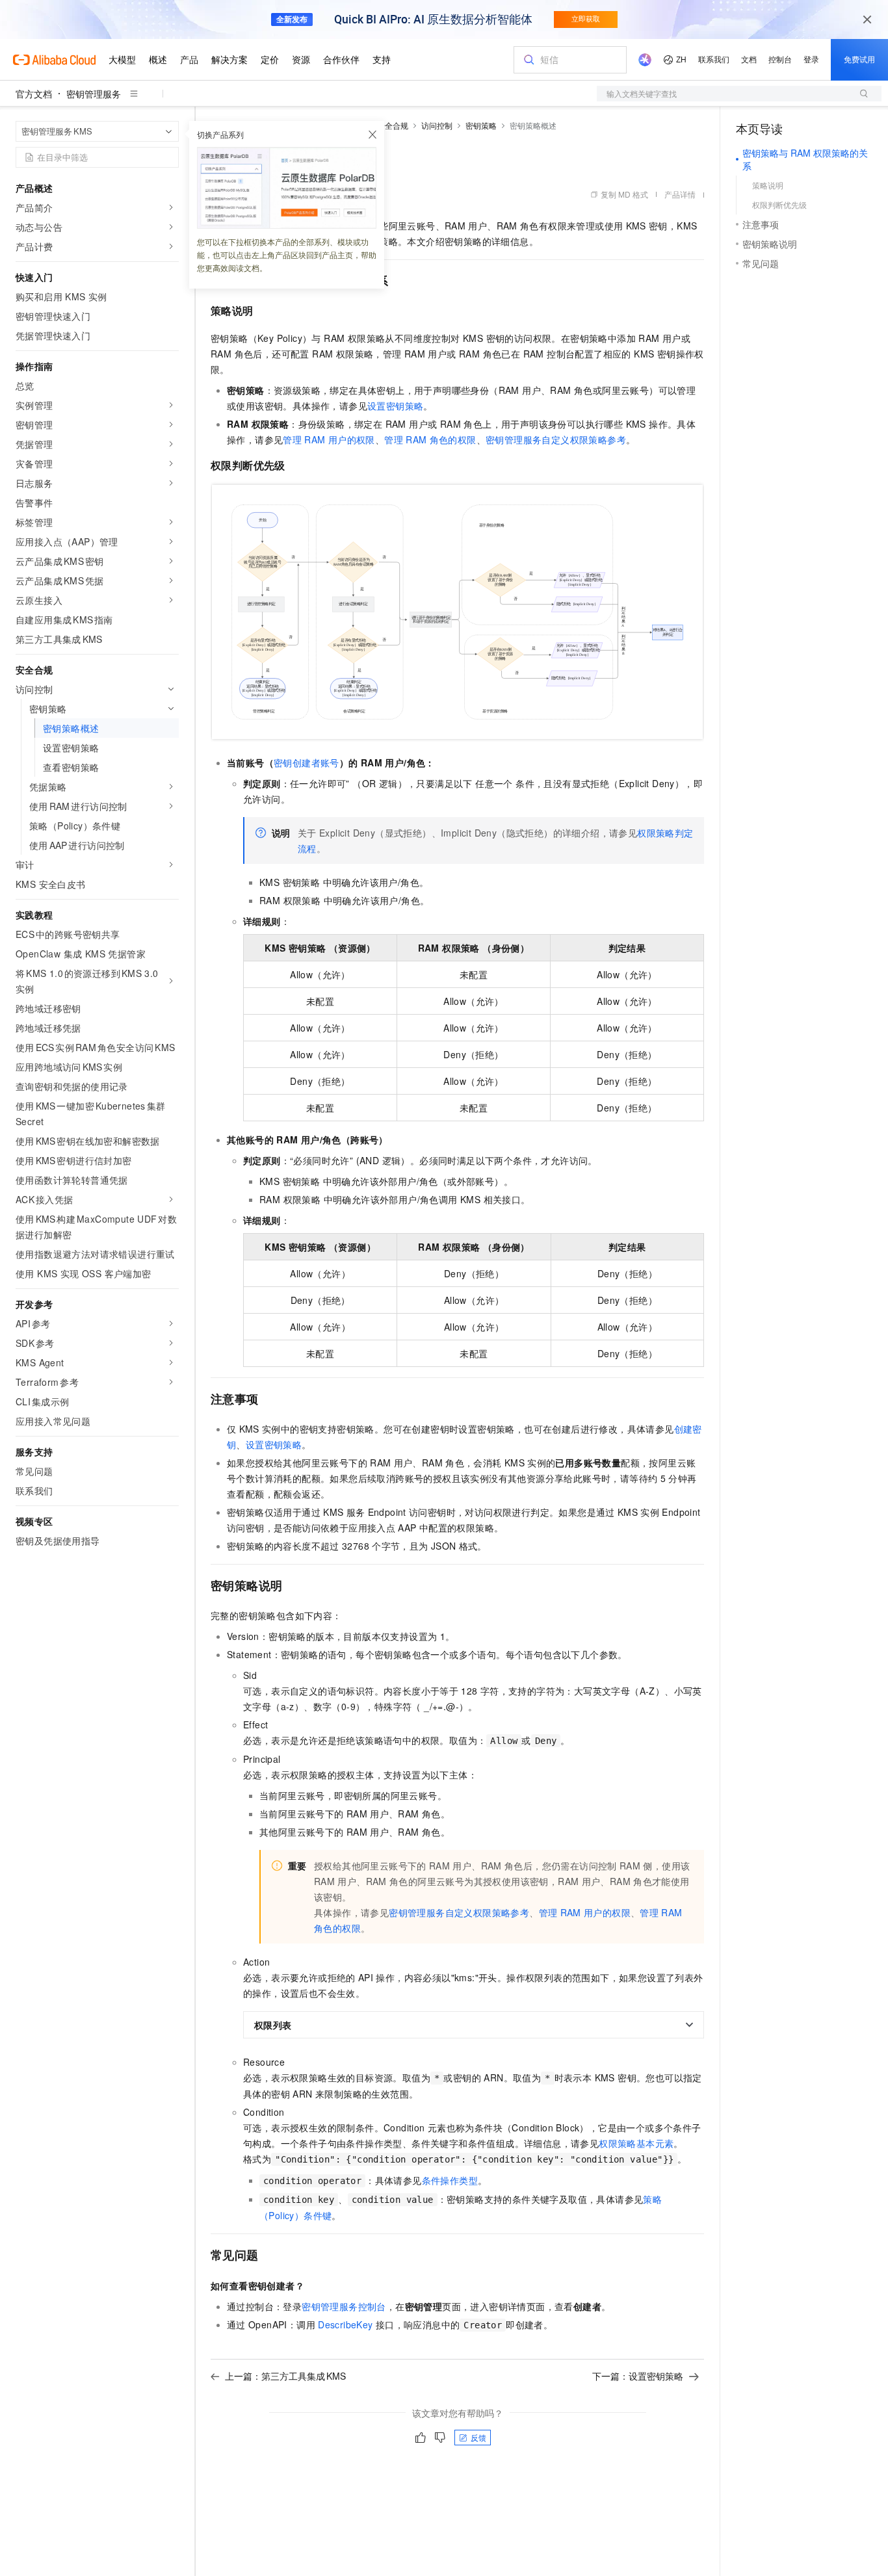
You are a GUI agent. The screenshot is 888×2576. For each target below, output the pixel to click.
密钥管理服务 (94, 94)
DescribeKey (345, 2324)
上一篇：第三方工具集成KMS (285, 2376)
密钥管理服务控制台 (344, 2306)
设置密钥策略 (395, 406)
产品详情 (680, 194)
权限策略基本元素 (636, 2143)
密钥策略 (481, 125)
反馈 (478, 2437)
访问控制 (437, 125)
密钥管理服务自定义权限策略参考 (556, 439)
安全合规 (393, 125)
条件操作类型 (450, 2180)
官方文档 (34, 94)
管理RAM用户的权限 (329, 439)
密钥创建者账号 (307, 762)
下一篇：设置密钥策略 (638, 2376)
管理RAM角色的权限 (430, 439)
